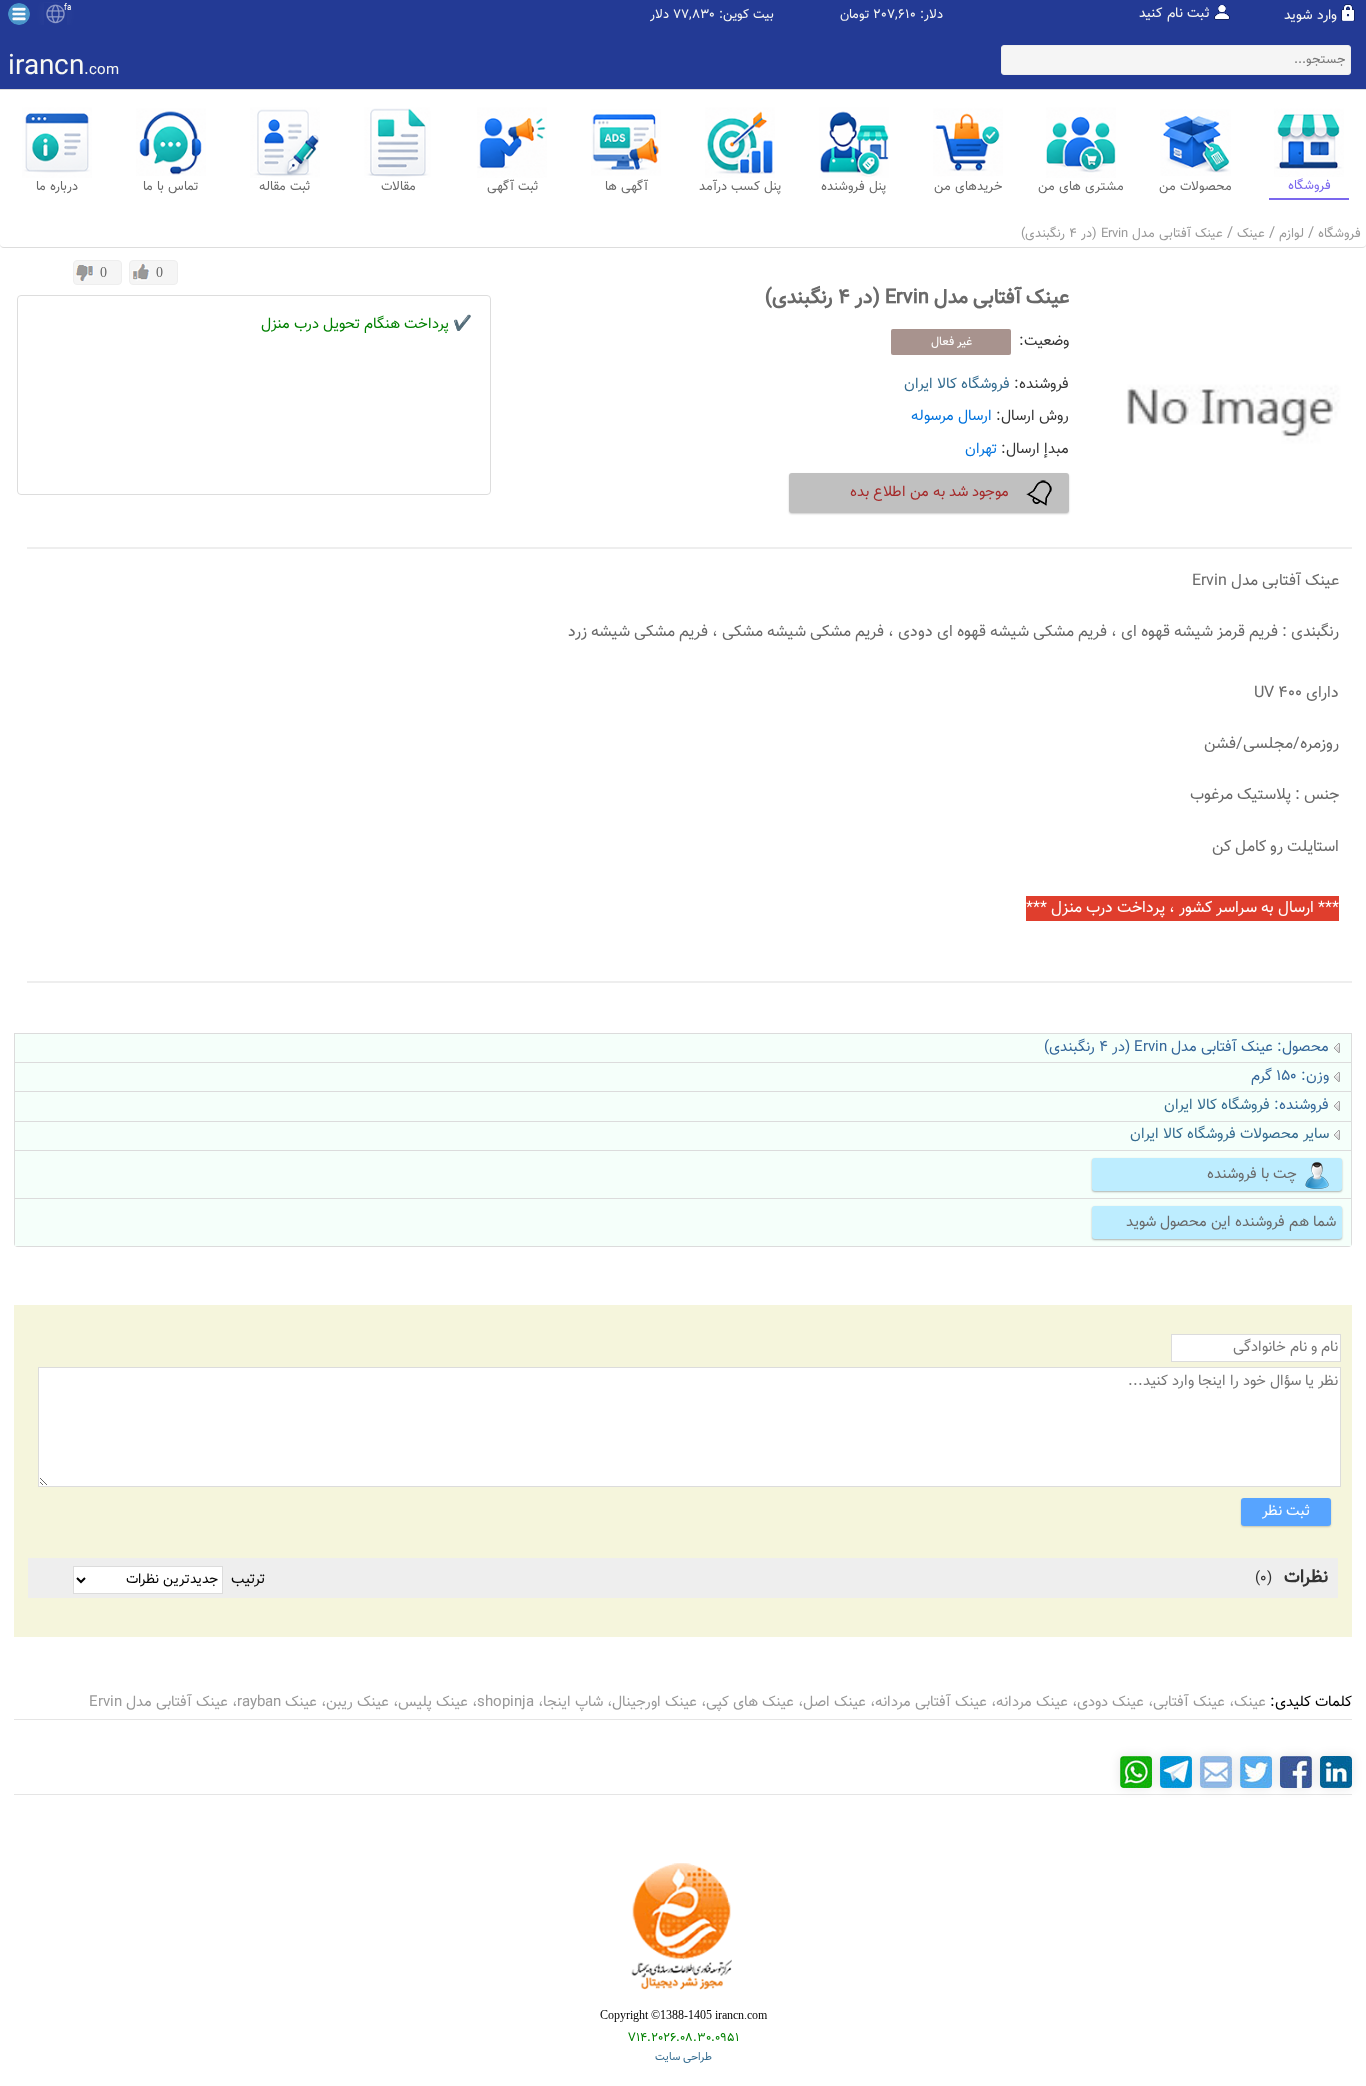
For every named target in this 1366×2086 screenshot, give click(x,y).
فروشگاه (1339, 234)
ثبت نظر (1286, 1511)
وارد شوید (1310, 16)
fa (67, 8)
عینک (1251, 234)
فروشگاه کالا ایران (957, 384)
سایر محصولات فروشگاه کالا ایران (1229, 1134)
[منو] (19, 14)
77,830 (694, 15)
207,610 (894, 15)
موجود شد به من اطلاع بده (929, 492)
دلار (659, 15)
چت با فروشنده (1252, 1174)
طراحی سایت (683, 2057)
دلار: (931, 15)
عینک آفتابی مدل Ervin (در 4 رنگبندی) (1122, 234)
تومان (854, 15)
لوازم (1291, 234)
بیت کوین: (746, 15)
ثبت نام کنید (1174, 14)
